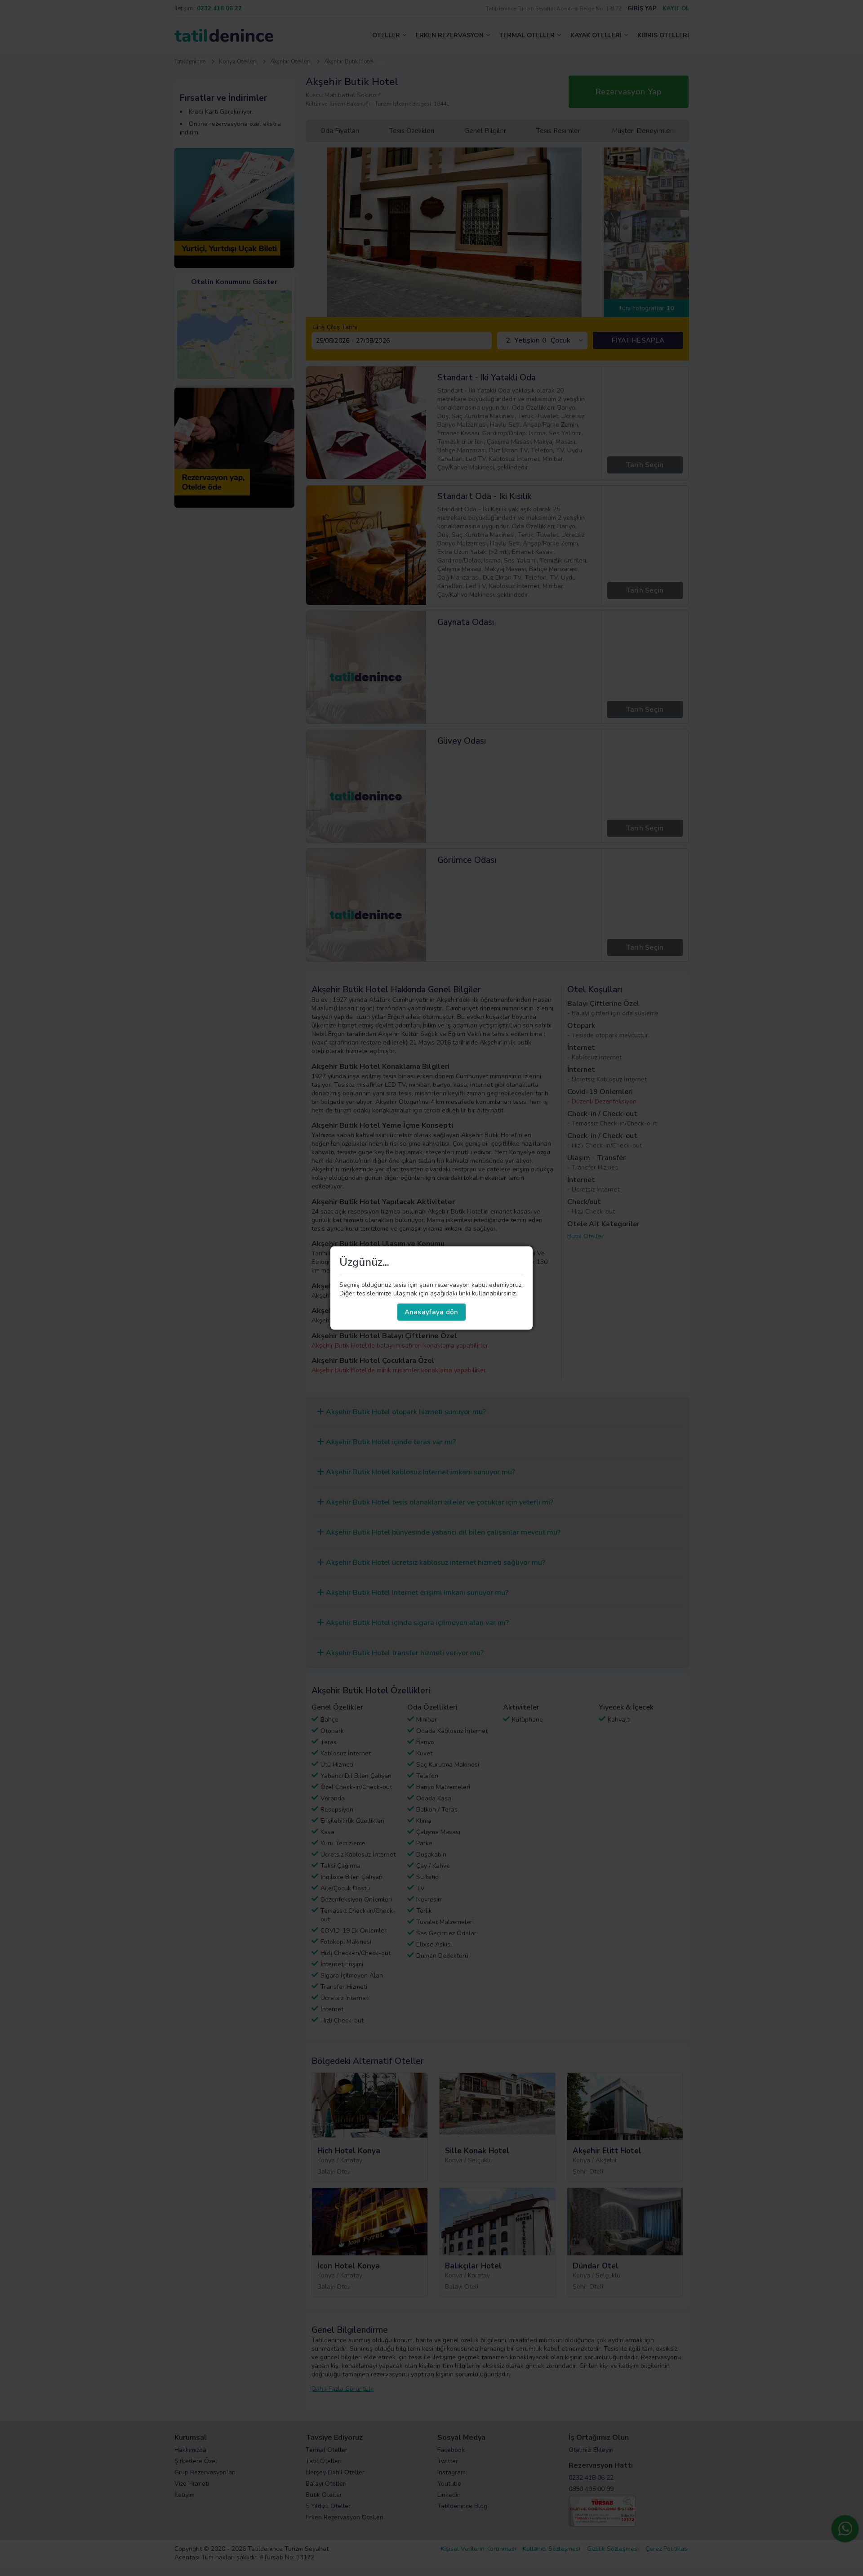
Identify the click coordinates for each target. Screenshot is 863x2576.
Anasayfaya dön (431, 1312)
